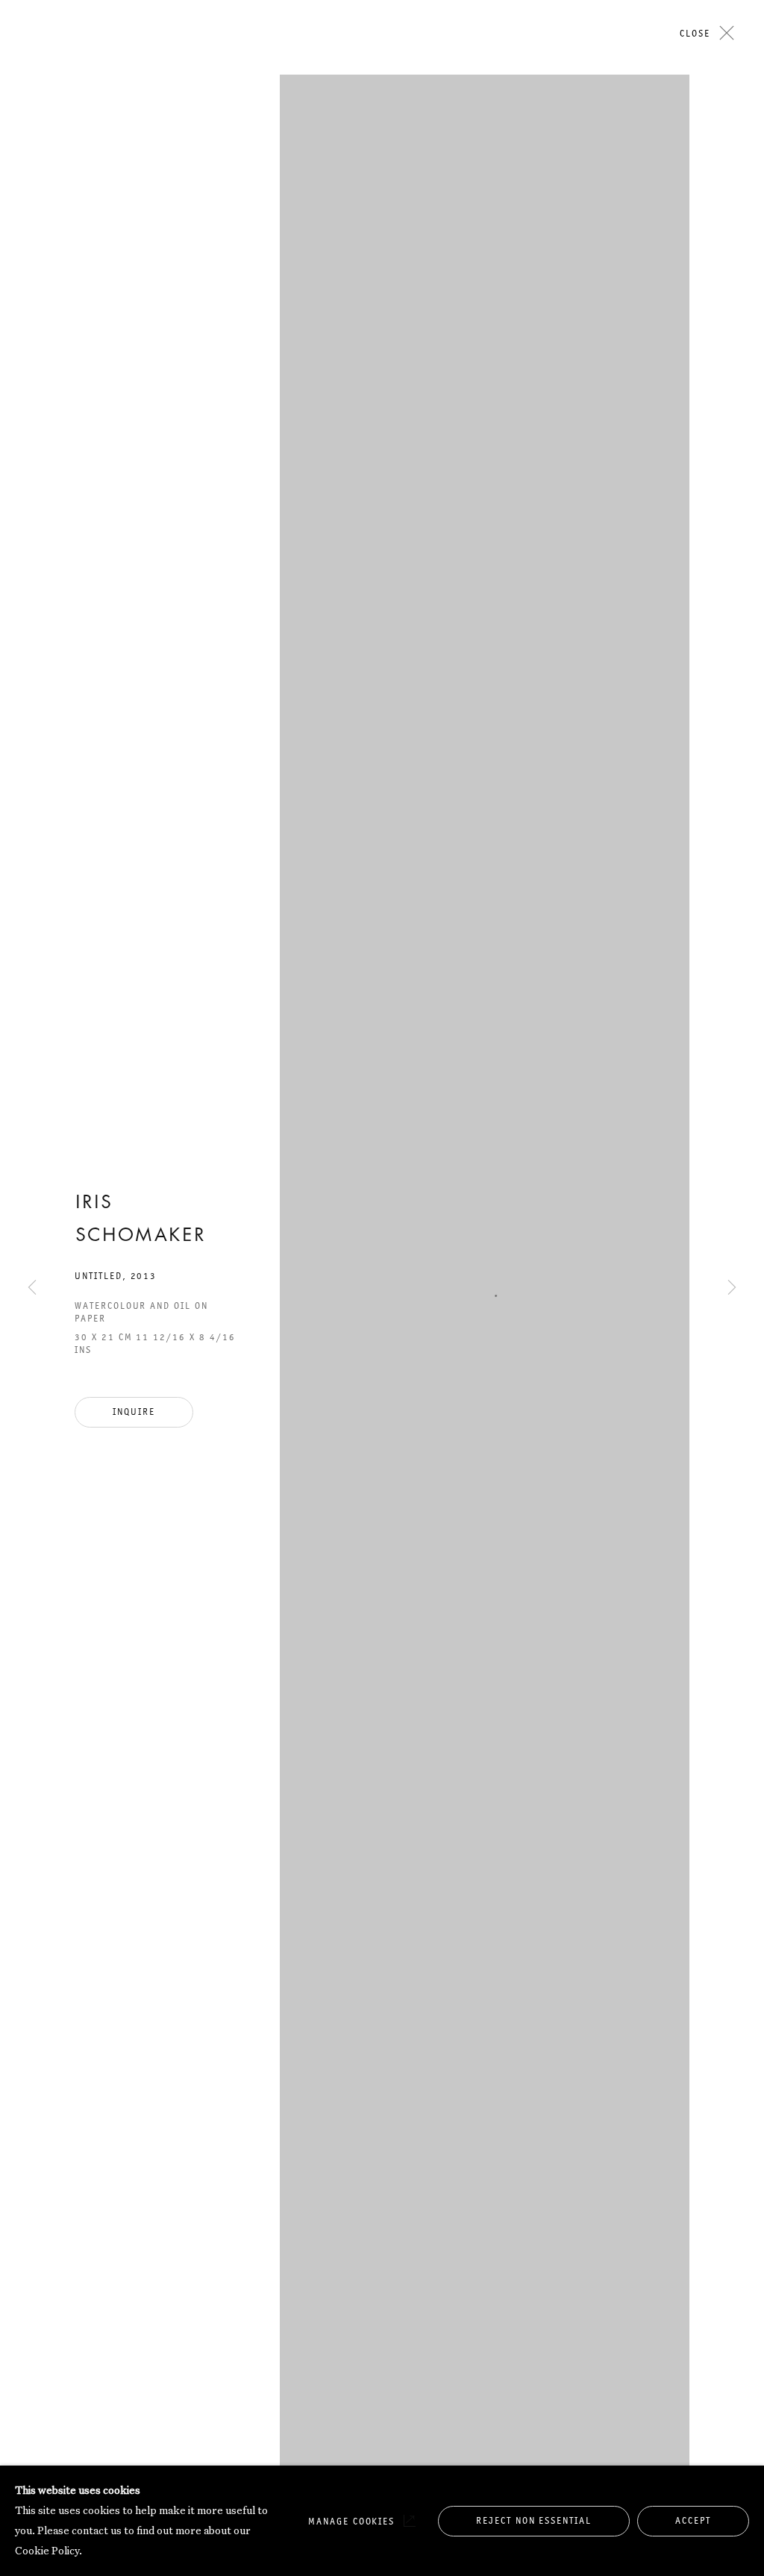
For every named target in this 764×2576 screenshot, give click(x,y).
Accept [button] (693, 2520)
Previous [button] (32, 397)
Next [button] (732, 397)
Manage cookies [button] (351, 2521)
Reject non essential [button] (534, 2520)
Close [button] (695, 33)
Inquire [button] (134, 1412)
